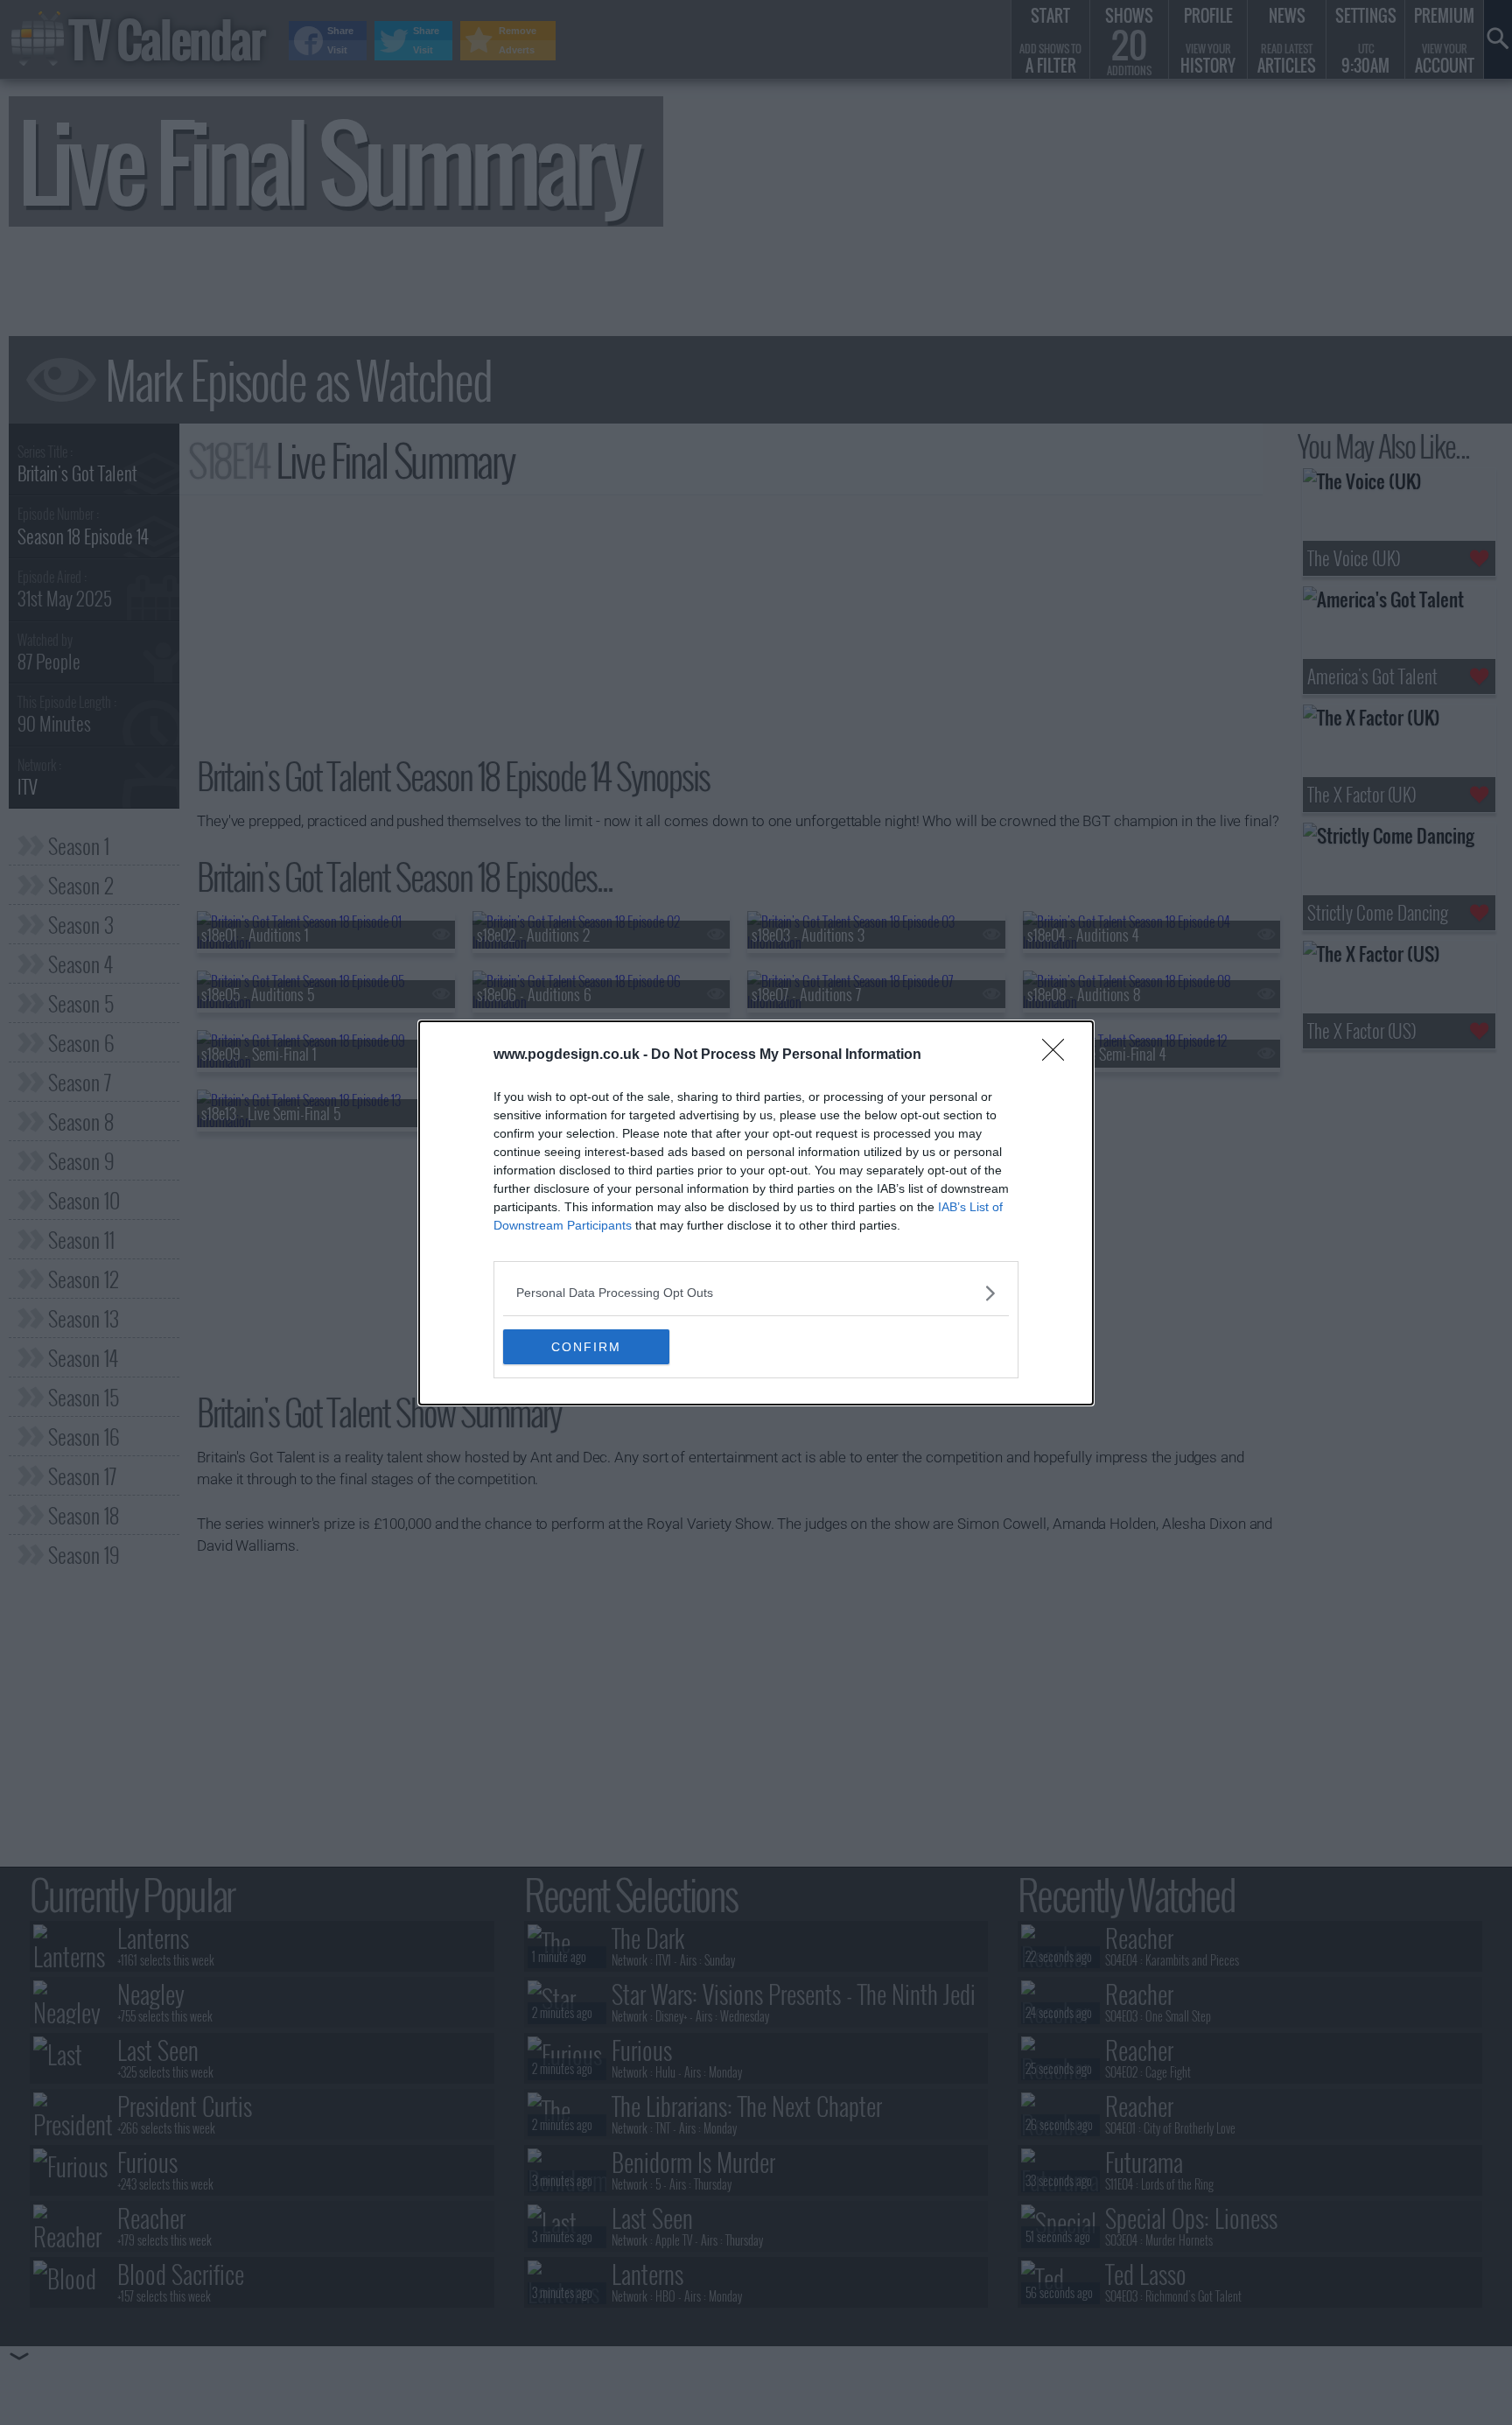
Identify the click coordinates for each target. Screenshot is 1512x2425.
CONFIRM (586, 1347)
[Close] (1059, 1055)
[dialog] (756, 1213)
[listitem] (756, 1293)
